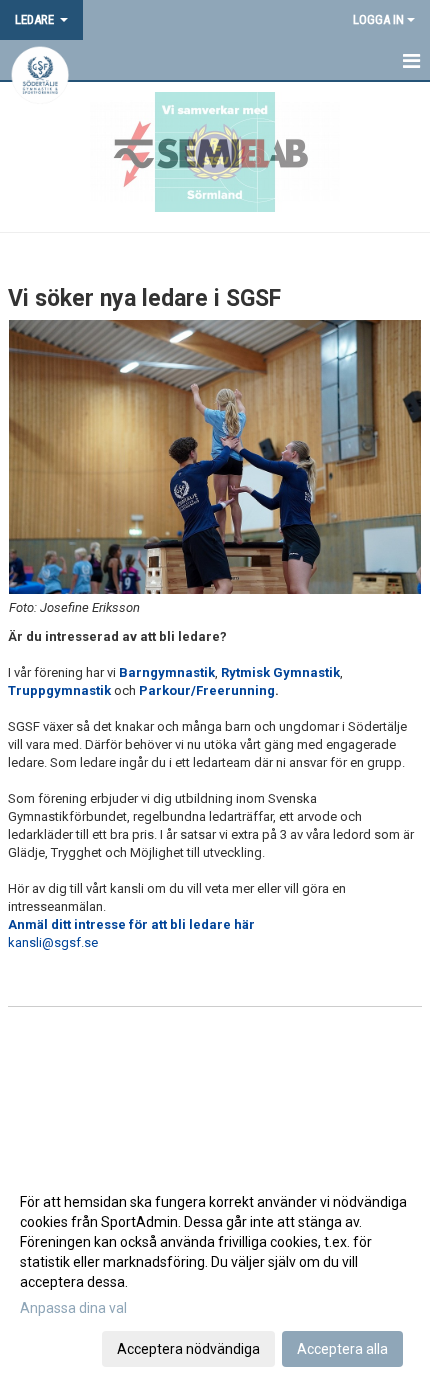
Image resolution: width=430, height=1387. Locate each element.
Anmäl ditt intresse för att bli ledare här (131, 924)
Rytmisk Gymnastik (280, 672)
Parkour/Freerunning (207, 690)
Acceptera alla (342, 1349)
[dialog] (215, 1274)
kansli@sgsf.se (53, 942)
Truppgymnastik (59, 690)
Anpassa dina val (73, 1308)
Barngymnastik (167, 672)
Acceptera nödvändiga (188, 1349)
